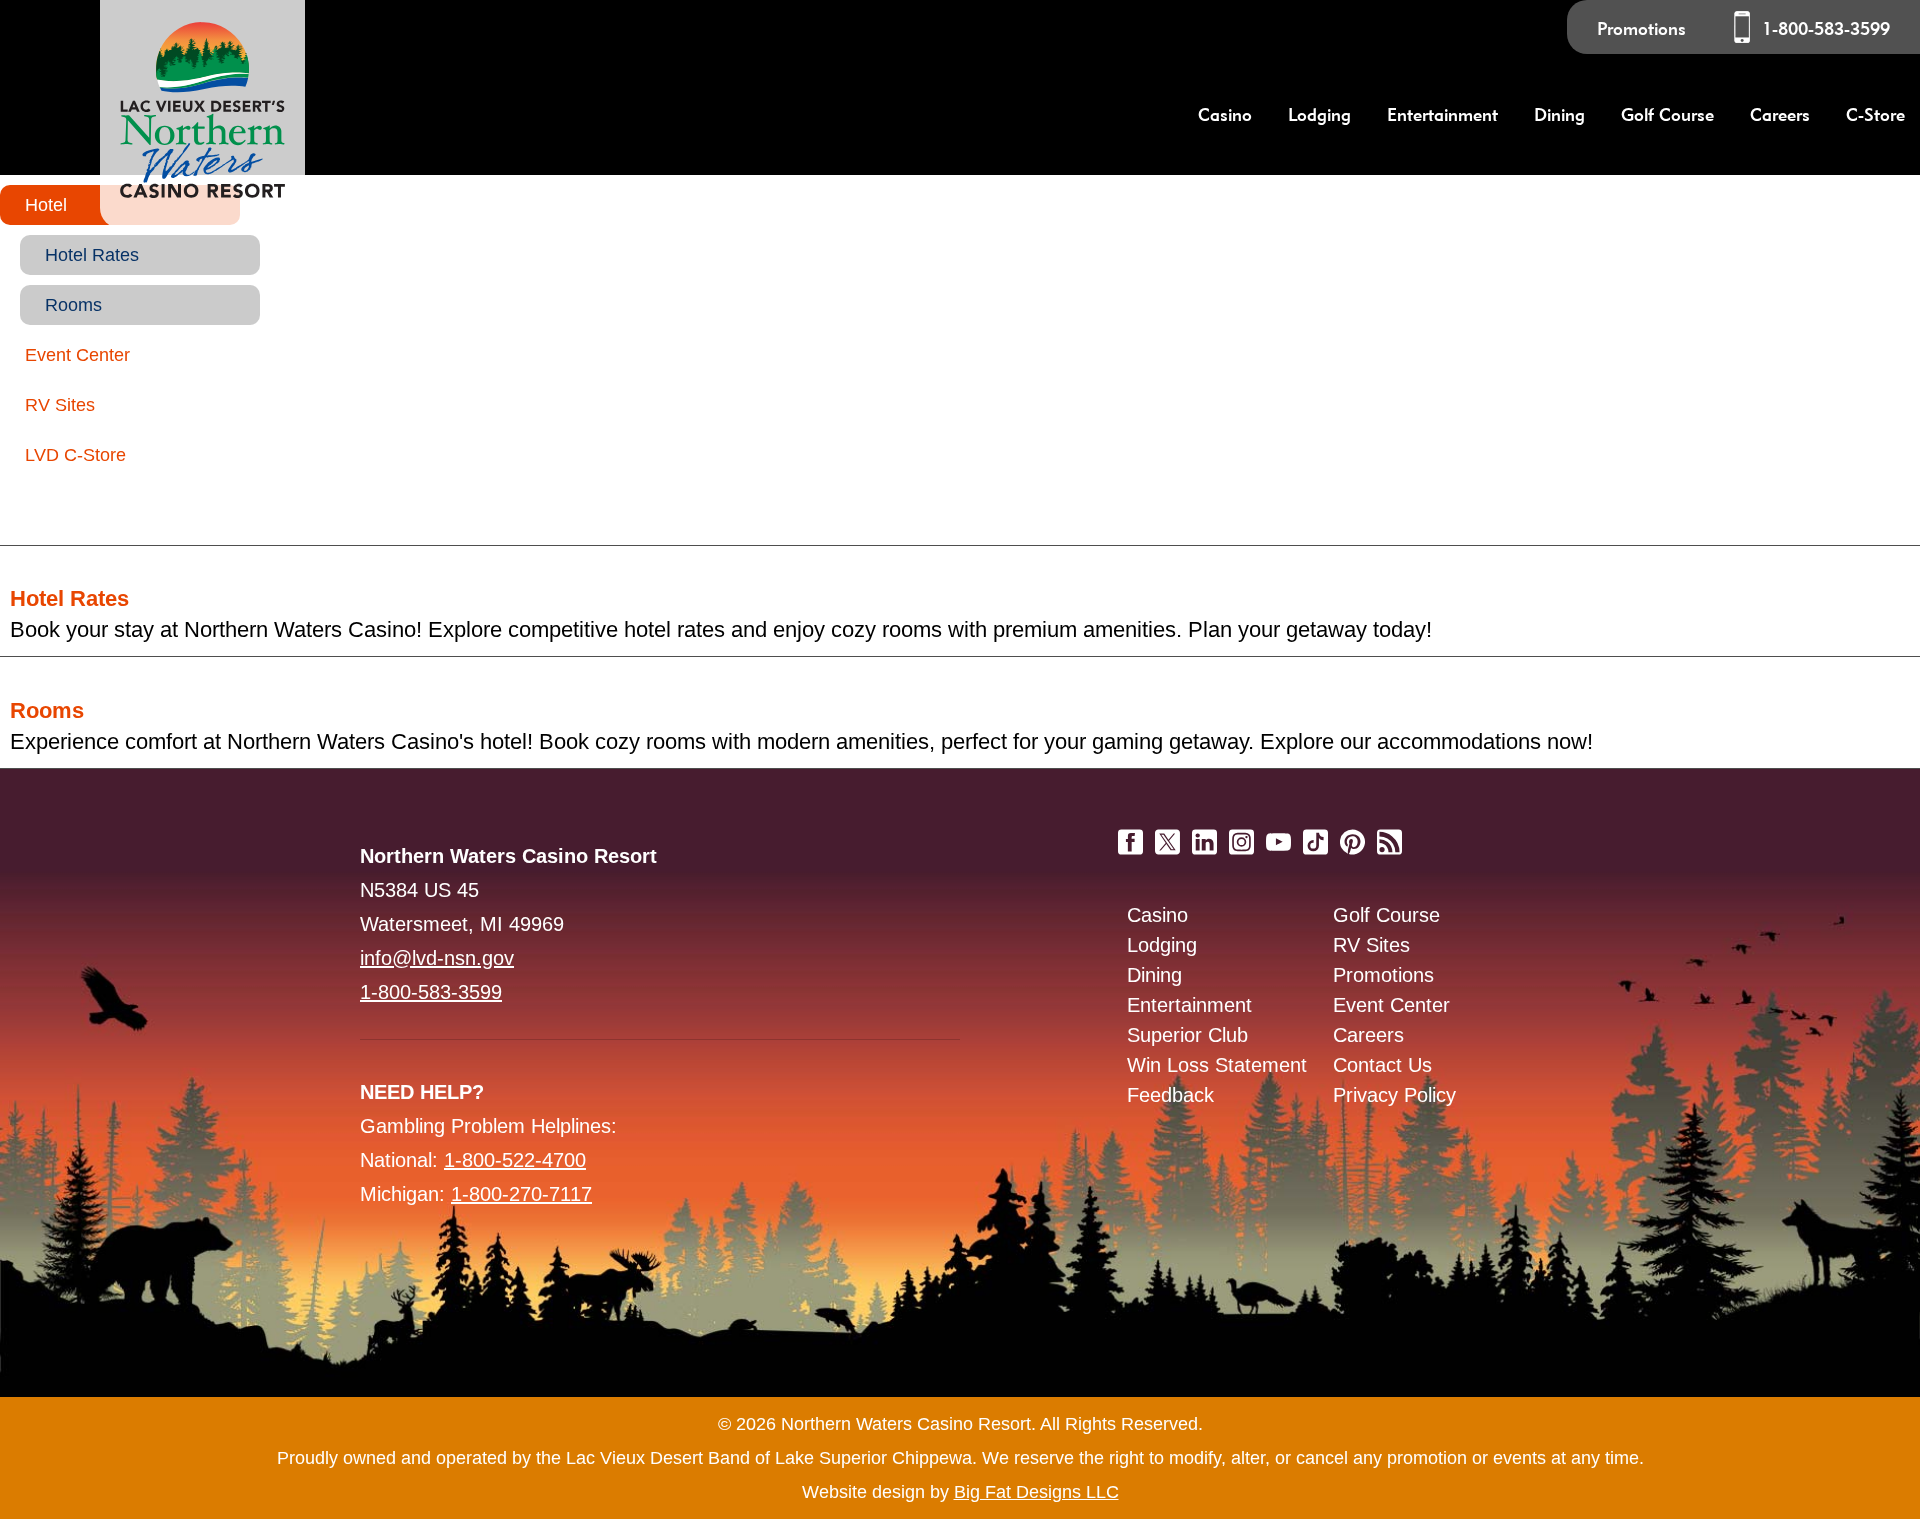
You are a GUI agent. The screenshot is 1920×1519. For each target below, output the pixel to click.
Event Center (77, 355)
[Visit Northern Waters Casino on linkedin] (1204, 834)
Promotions (1641, 28)
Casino (1157, 915)
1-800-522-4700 (515, 1160)
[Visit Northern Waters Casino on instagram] (1241, 834)
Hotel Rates (92, 255)
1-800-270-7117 (521, 1194)
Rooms (73, 305)
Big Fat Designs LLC (1036, 1492)
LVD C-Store (75, 455)
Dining (1154, 975)
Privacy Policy (1394, 1095)
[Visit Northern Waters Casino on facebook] (1130, 834)
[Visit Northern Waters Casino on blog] (1389, 834)
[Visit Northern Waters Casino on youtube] (1278, 834)
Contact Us (1382, 1065)
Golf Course (1386, 915)
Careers (1780, 114)
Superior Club (1187, 1035)
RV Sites (60, 405)
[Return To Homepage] (202, 114)
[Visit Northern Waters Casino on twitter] (1167, 834)
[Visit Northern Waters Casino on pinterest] (1352, 834)
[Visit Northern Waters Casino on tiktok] (1315, 834)
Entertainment (1189, 1005)
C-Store (1875, 114)
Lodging (1162, 945)
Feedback (1170, 1095)
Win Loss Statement (1217, 1065)
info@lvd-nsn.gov (437, 958)
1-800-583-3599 (1826, 28)
